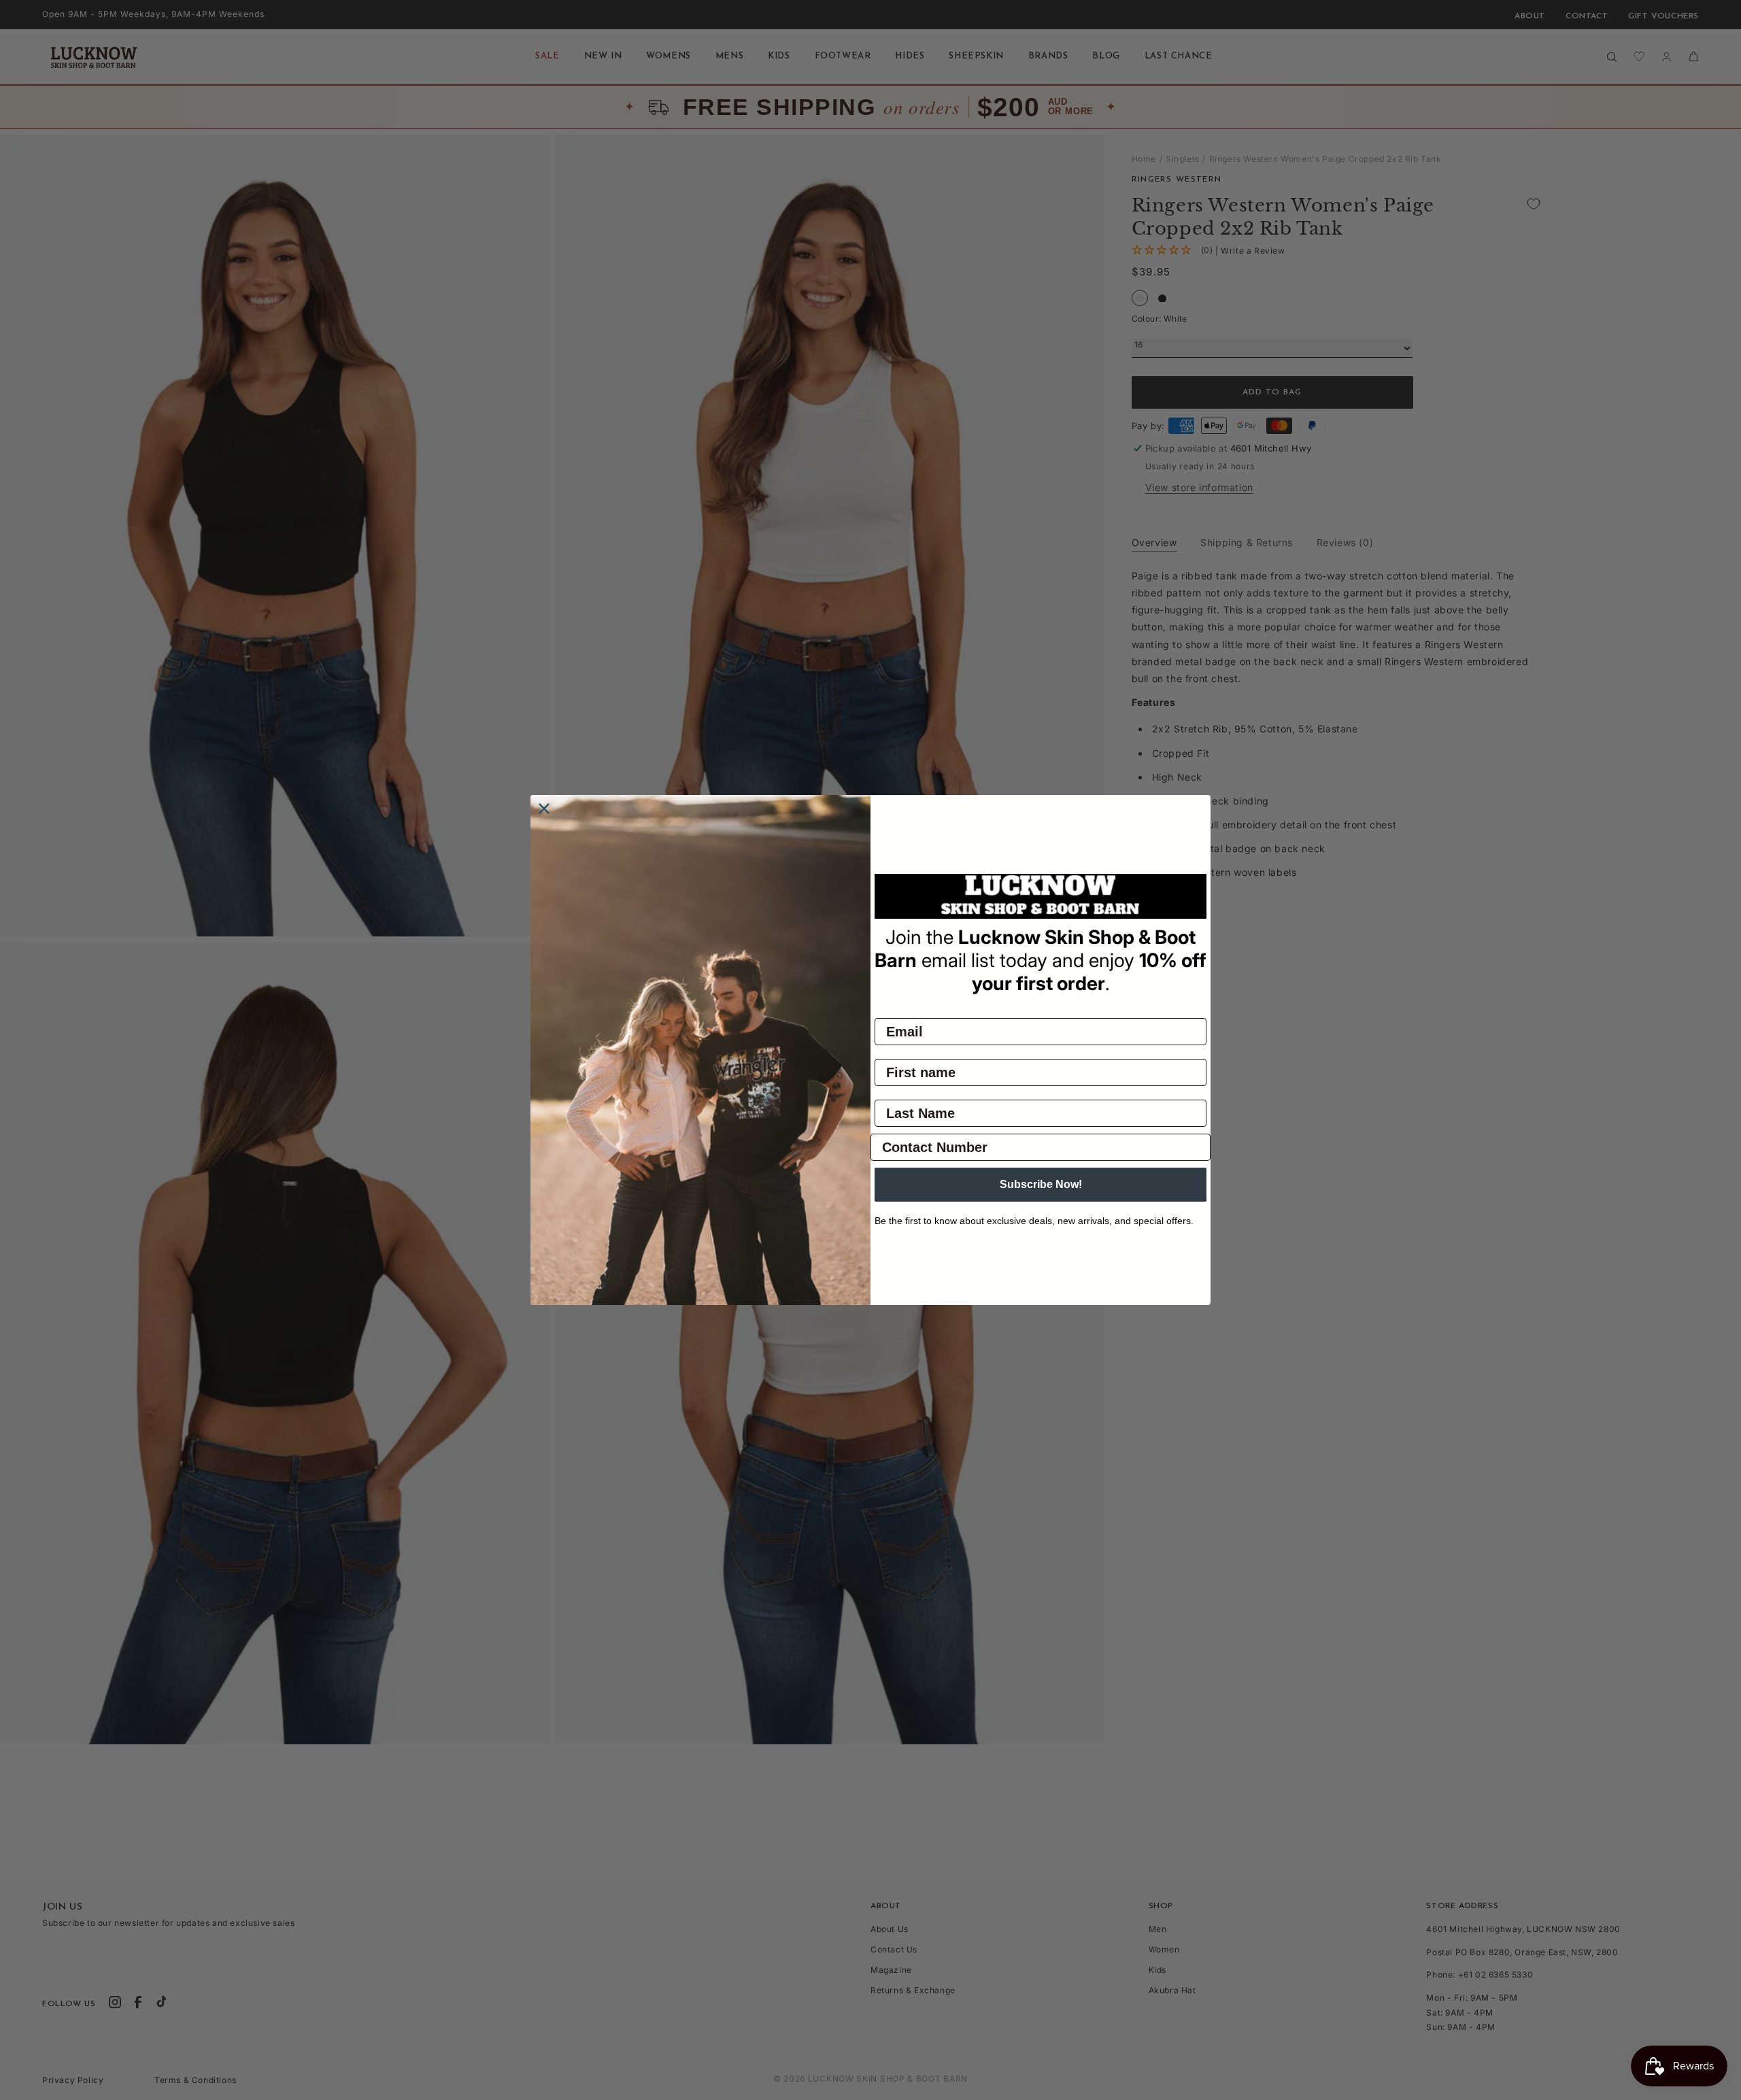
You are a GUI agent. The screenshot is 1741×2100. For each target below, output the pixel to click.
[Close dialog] (544, 809)
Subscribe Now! (1041, 1184)
